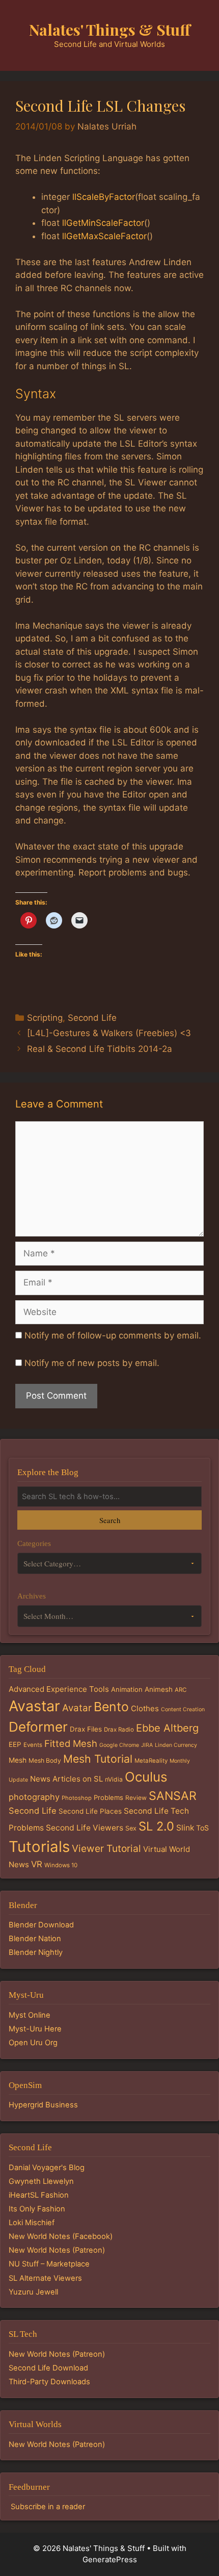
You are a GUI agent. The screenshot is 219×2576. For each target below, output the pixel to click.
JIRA (147, 1745)
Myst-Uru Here (35, 2029)
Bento (111, 1707)
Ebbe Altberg (167, 1728)
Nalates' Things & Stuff (110, 30)
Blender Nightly (36, 1952)
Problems (108, 1797)
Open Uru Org (33, 2043)
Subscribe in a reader (48, 2507)
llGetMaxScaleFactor (104, 236)
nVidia (114, 1779)
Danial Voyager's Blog (47, 2168)
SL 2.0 (156, 1826)
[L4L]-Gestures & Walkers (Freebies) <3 (109, 1033)
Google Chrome (119, 1745)
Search (110, 1520)
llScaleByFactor (104, 197)
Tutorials (39, 1847)
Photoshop (77, 1798)
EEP (15, 1744)
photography (34, 1797)
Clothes (145, 1708)
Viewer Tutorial (106, 1848)
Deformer (38, 1727)
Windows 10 (61, 1865)
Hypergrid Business (43, 2105)
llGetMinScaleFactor (103, 223)
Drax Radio (119, 1730)
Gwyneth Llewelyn (41, 2181)
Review (136, 1798)
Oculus (146, 1777)
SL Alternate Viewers (45, 2278)
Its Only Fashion (37, 2209)
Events (33, 1745)
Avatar (77, 1708)
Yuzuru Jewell (33, 2292)
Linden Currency (176, 1745)
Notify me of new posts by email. (92, 1363)
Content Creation (183, 1709)
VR (37, 1864)
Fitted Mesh (71, 1743)
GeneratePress (110, 2559)
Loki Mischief (32, 2223)
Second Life (92, 1018)
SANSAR (173, 1796)
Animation (127, 1689)
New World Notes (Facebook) (61, 2236)
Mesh (18, 1760)
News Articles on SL (66, 1779)
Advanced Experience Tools (59, 1689)
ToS (202, 1828)
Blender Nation (35, 1939)
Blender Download (41, 1925)
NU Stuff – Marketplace (49, 2264)
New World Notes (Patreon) (57, 2250)
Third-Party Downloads (49, 2382)
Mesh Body (45, 1760)
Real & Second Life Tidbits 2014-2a (100, 1049)
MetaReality (151, 1761)
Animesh (159, 1689)
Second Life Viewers (85, 1828)
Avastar (34, 1706)
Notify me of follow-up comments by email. (113, 1335)
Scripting (45, 1018)
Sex (131, 1828)
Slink (185, 1828)
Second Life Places (90, 1811)
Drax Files (86, 1729)
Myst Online (30, 2015)
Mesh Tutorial (98, 1759)
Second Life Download (48, 2368)
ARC (181, 1690)
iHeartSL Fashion (39, 2195)
